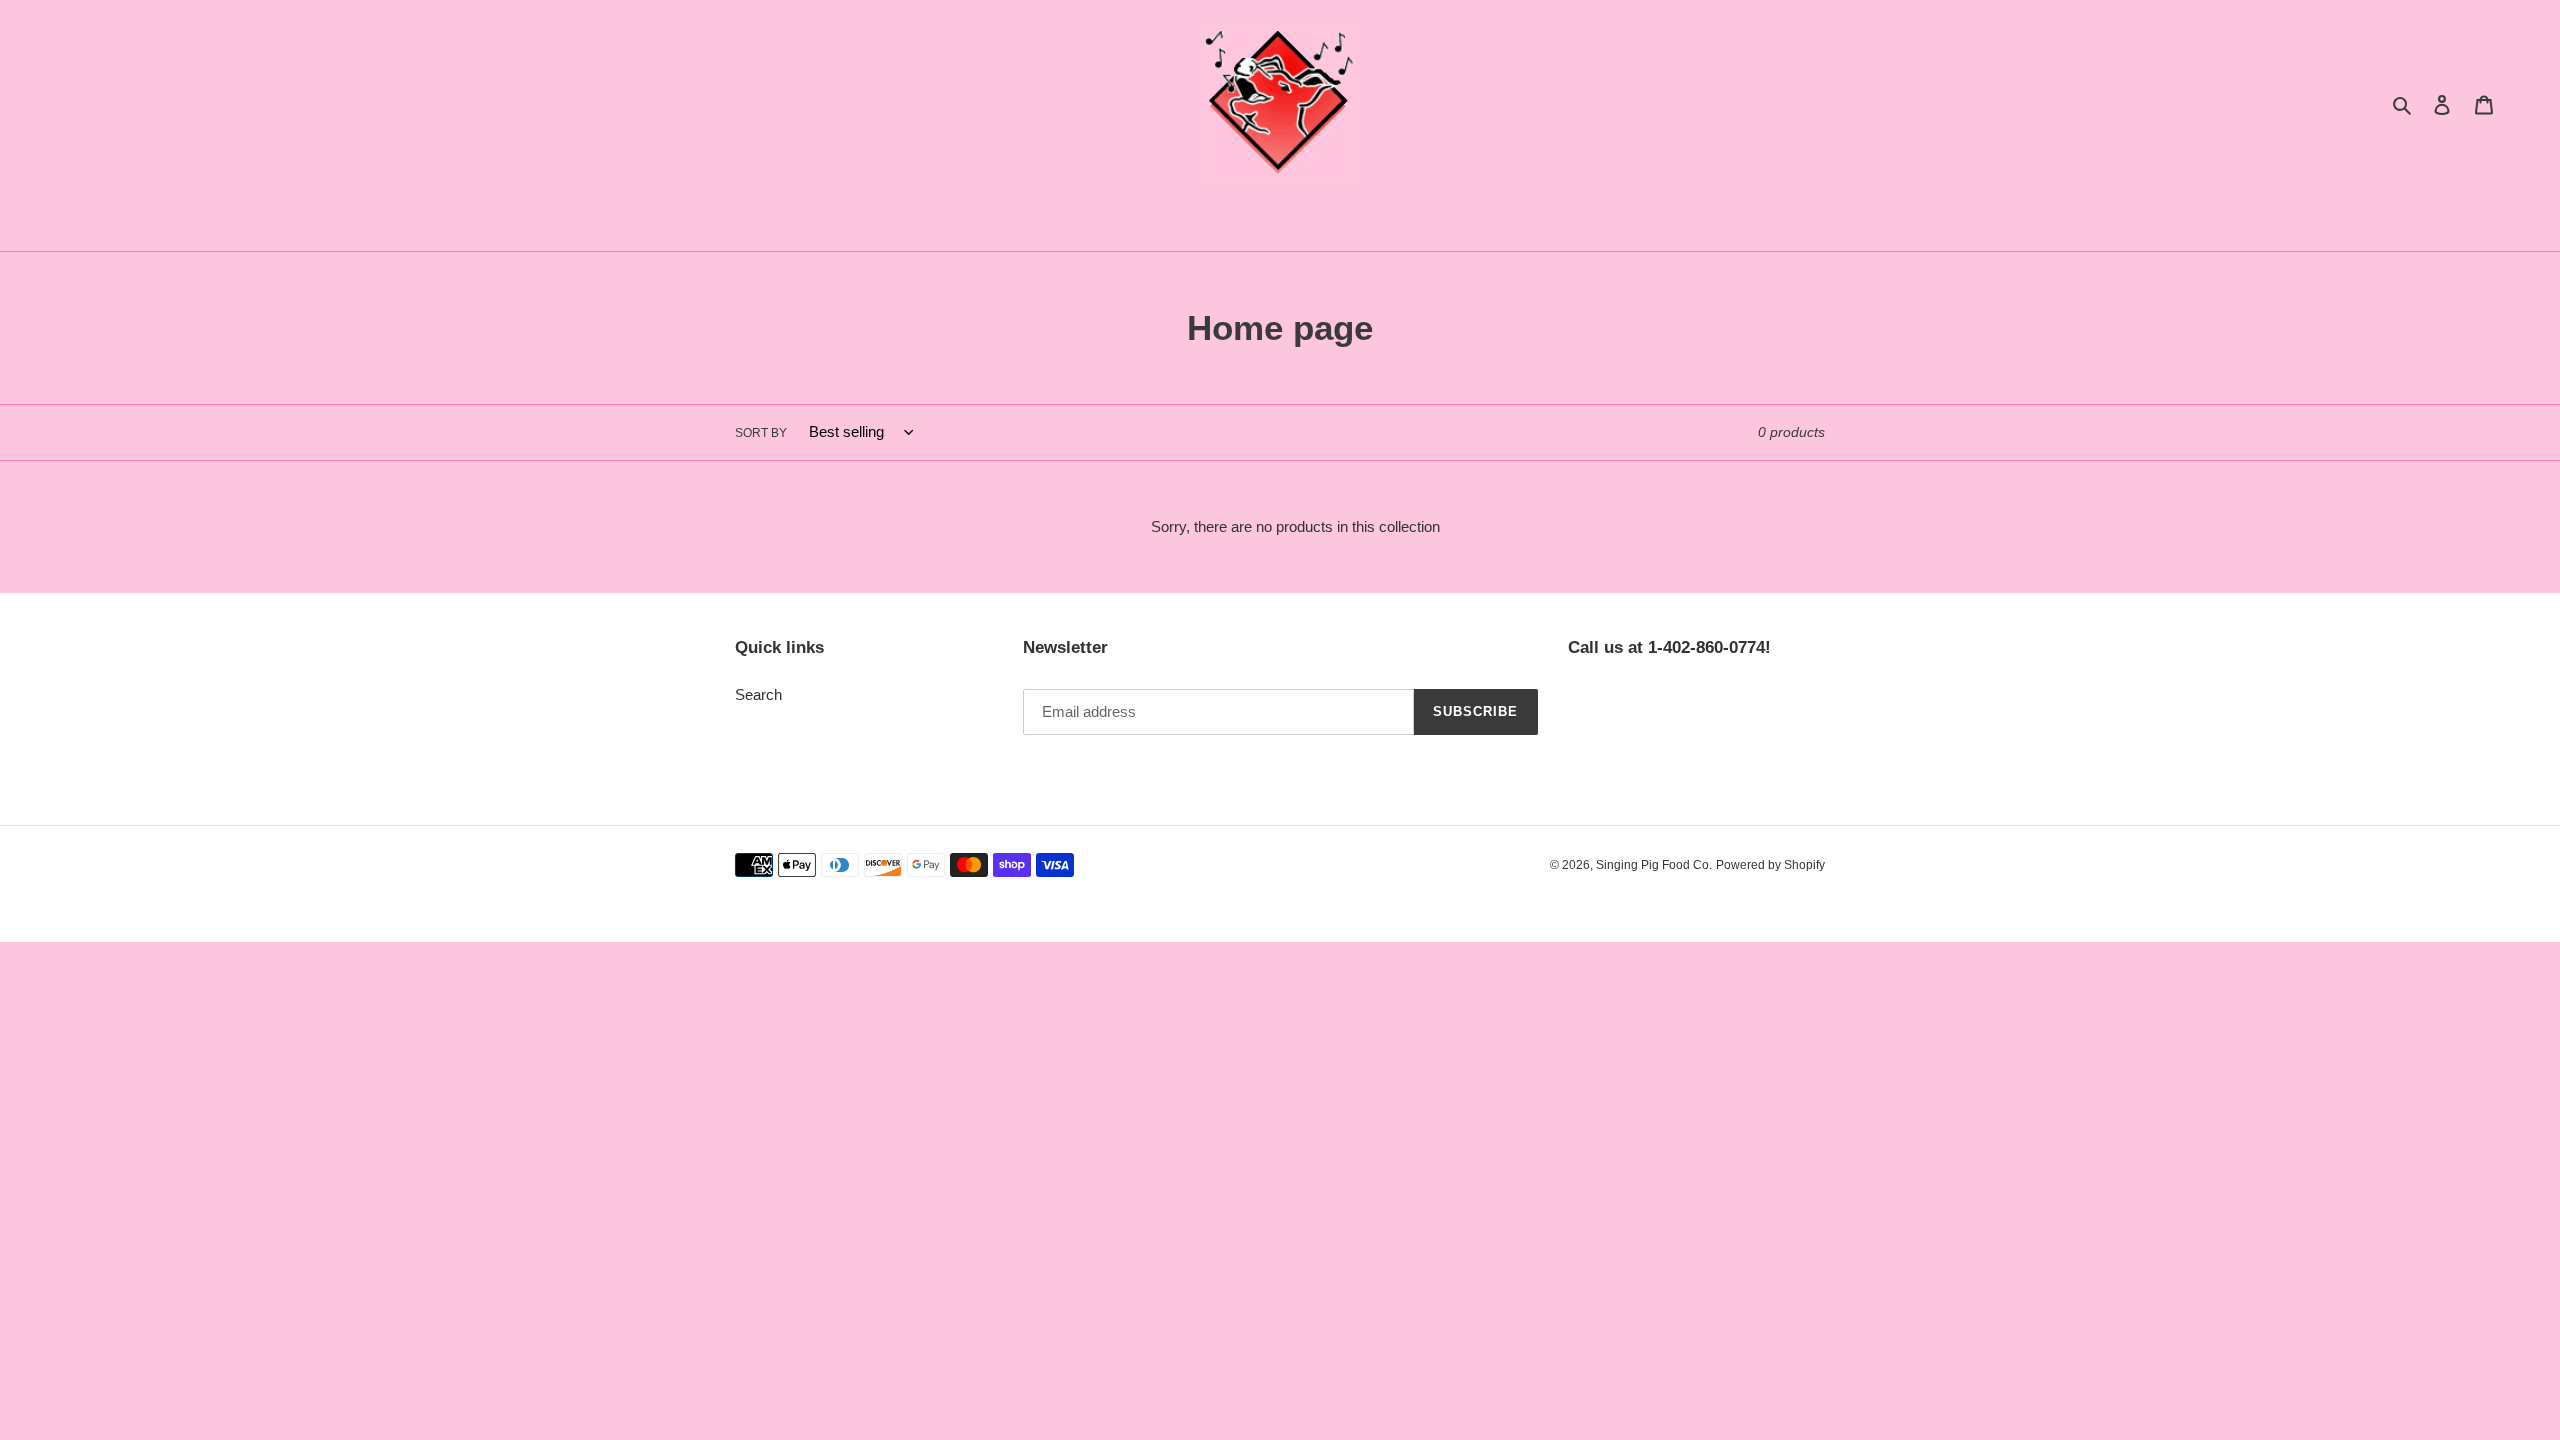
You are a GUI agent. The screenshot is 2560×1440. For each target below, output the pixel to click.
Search (758, 694)
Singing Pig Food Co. (1654, 865)
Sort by (761, 433)
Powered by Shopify (1770, 865)
